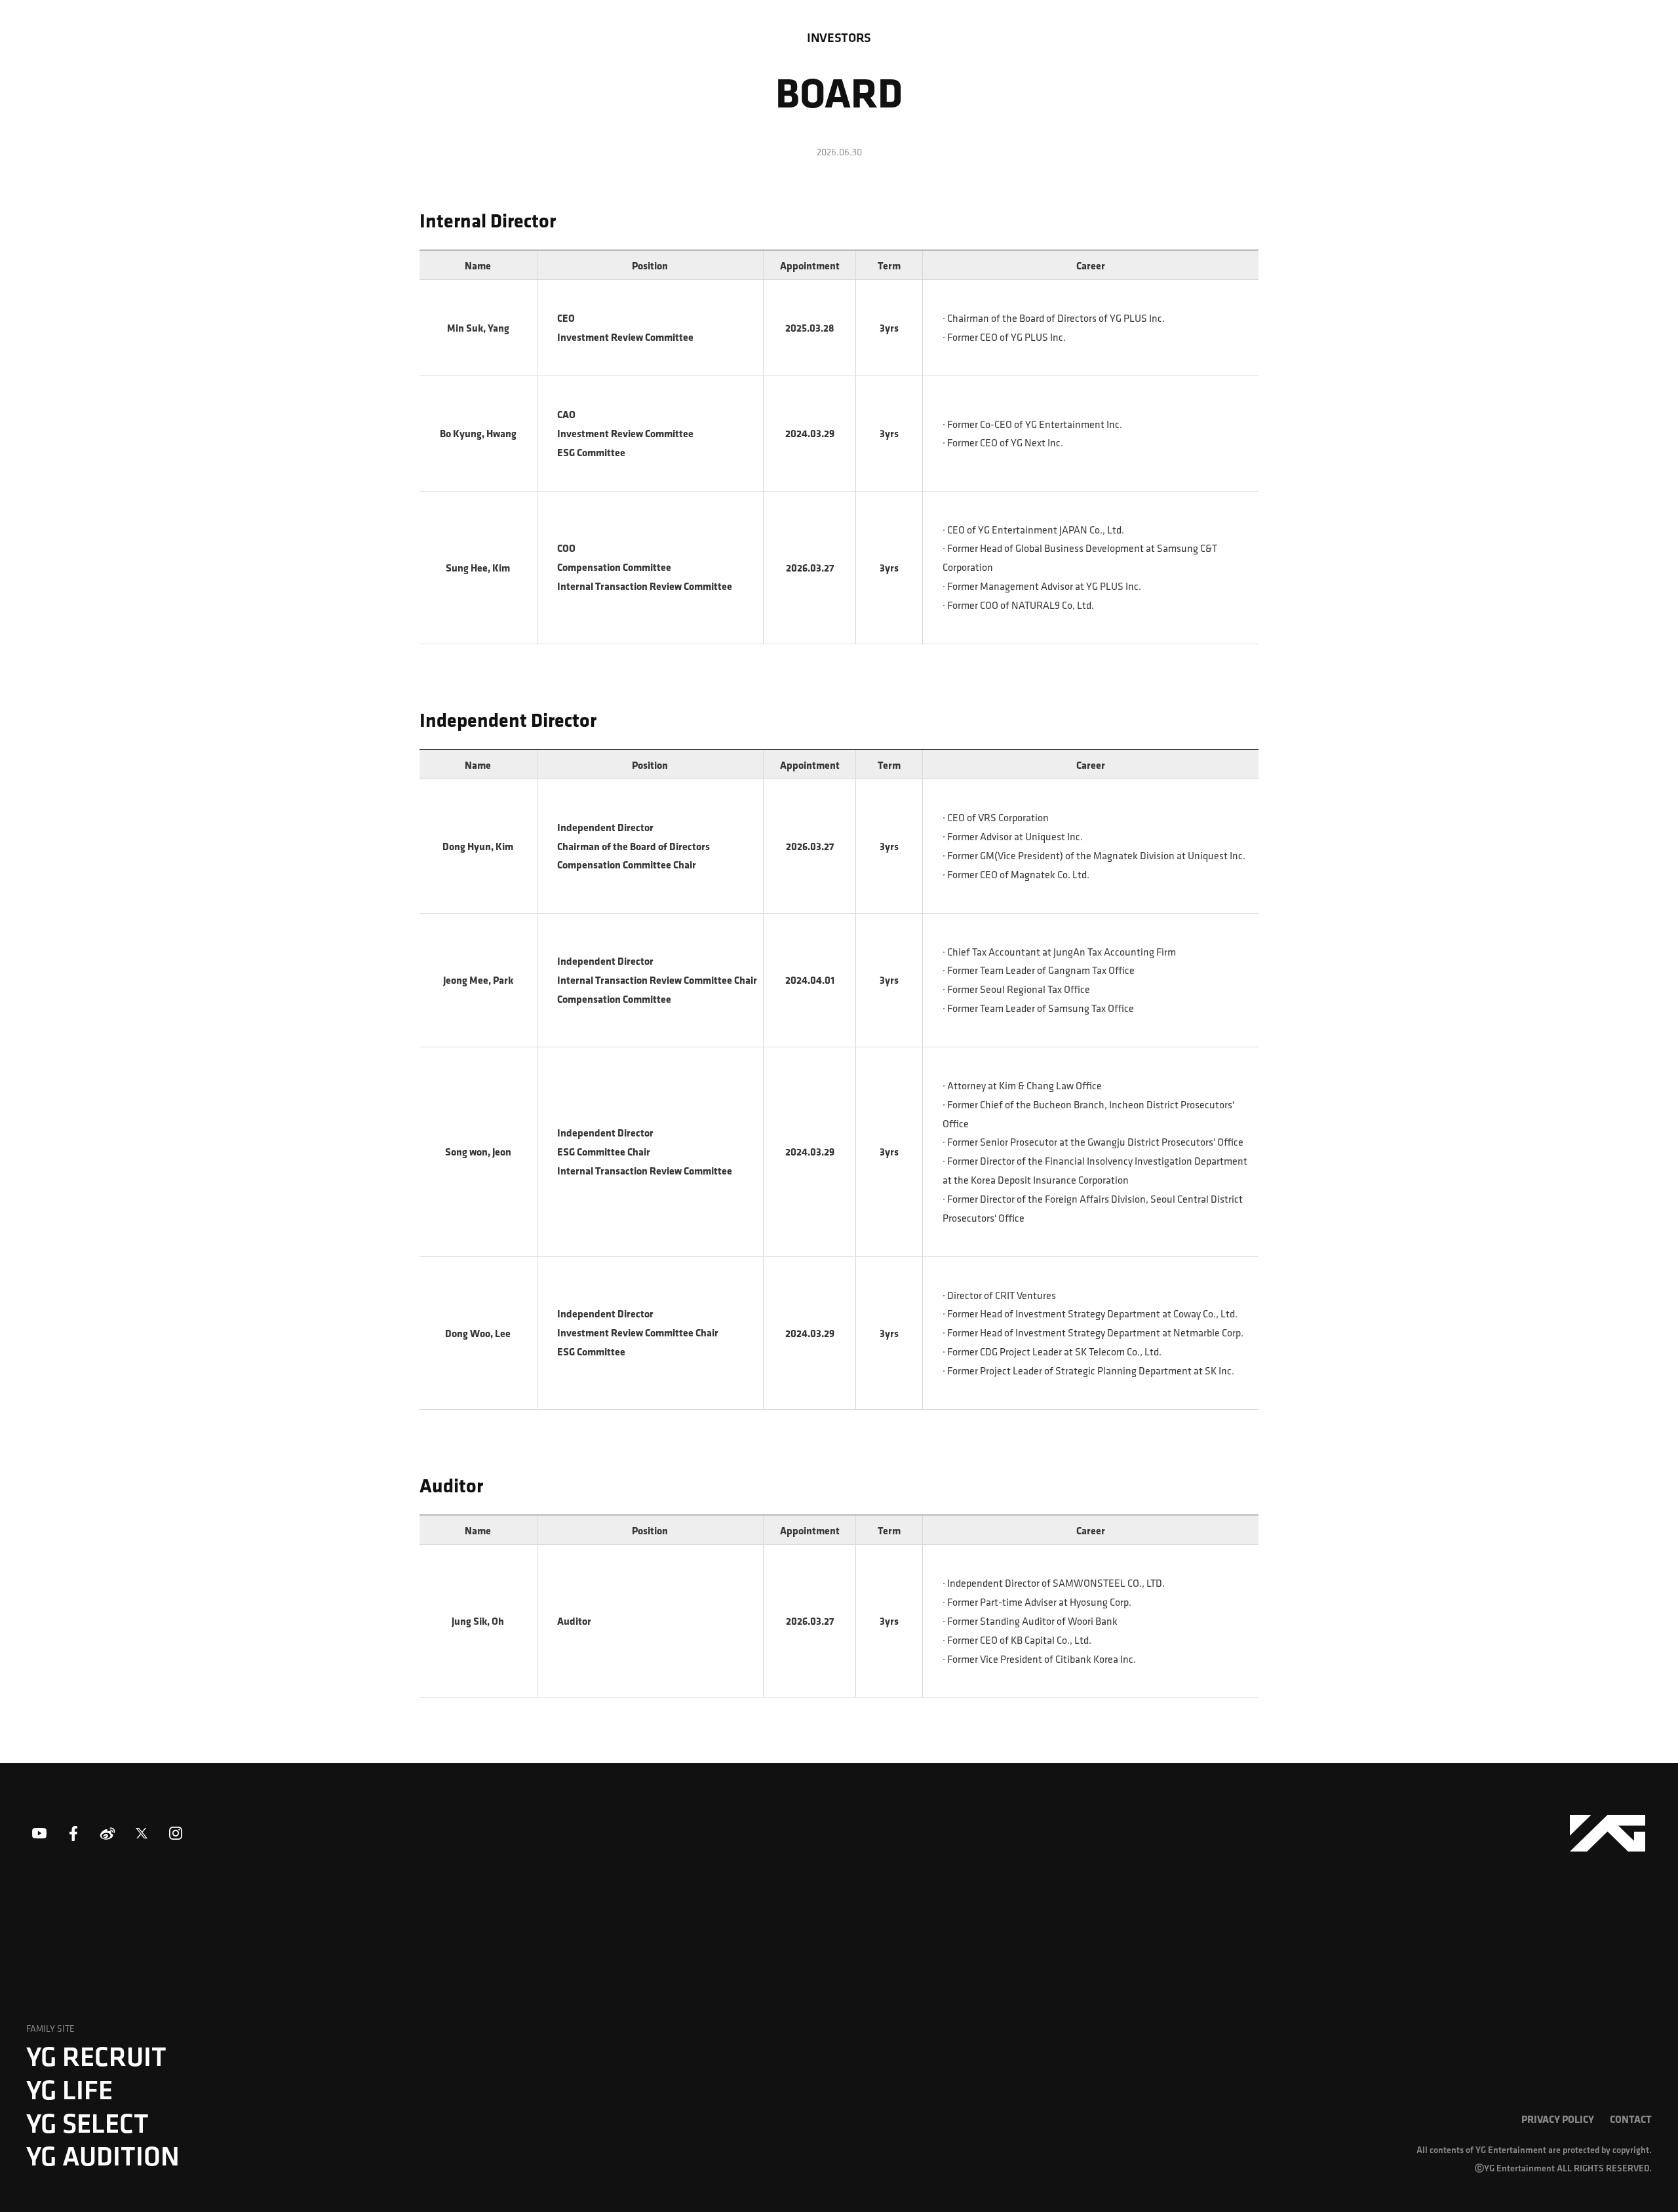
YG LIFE (69, 2089)
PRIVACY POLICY (1558, 2119)
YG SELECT (88, 2123)
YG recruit (96, 2056)
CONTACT (1631, 2119)
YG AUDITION (103, 2156)
